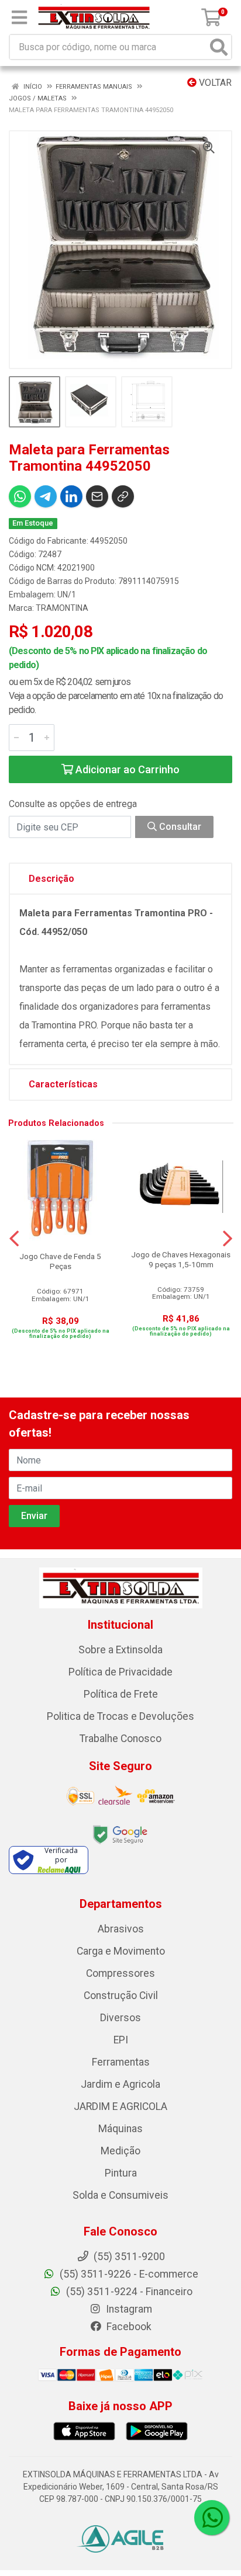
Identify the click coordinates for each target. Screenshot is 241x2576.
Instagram (128, 2309)
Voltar (214, 83)
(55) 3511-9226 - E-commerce (128, 2274)
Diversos (120, 2018)
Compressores (120, 1973)
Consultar (179, 827)
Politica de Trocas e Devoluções (120, 1716)
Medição (120, 2151)
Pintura (121, 2173)
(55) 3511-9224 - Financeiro (128, 2292)
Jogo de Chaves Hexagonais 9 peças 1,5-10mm (181, 1259)
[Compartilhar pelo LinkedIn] (71, 496)
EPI (121, 2040)
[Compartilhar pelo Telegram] (46, 496)
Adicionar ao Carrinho (126, 769)
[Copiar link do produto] (123, 496)
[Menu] (19, 18)
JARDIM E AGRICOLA (120, 2106)
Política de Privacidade (120, 1672)
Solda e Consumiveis (120, 2195)
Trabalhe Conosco (120, 1739)
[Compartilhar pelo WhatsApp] (20, 496)
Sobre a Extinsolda (120, 1650)
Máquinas (120, 2129)
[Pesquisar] (219, 47)
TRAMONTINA (62, 608)
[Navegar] (14, 1239)
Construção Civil (121, 1996)
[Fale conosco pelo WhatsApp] (212, 2518)
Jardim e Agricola (120, 2084)
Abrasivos (121, 1929)
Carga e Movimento (121, 1951)
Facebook (128, 2327)
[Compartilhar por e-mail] (97, 496)
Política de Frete (121, 1694)
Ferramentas (121, 2062)
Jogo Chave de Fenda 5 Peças (60, 1261)
